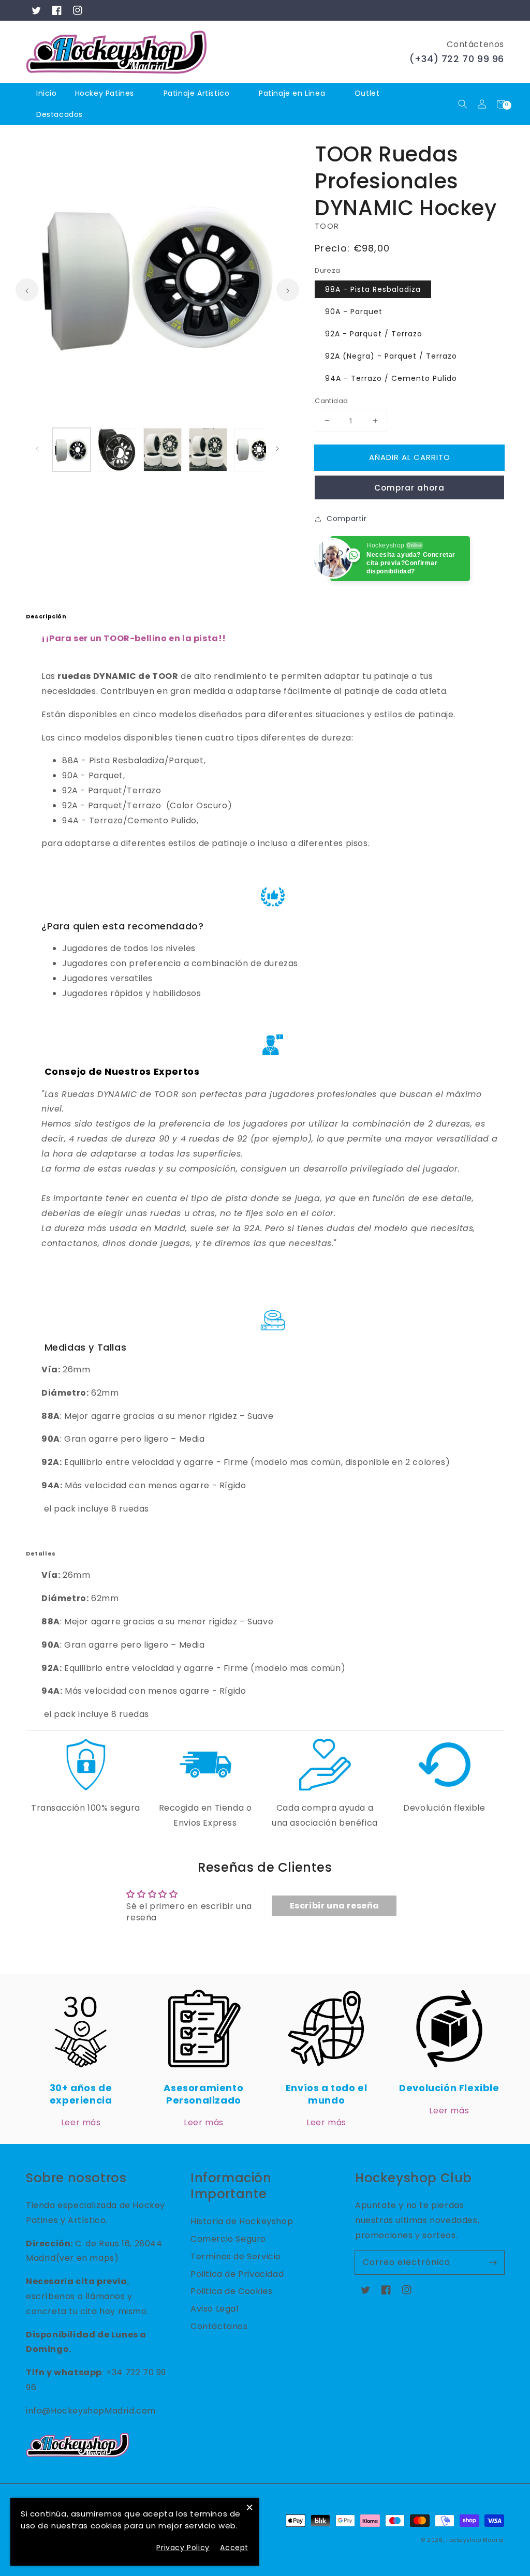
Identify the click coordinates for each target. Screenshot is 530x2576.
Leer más (81, 2122)
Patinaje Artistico (197, 93)
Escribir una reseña (335, 1906)
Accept (234, 2548)
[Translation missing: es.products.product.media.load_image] (71, 450)
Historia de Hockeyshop (242, 2221)
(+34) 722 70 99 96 (457, 59)
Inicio (47, 93)
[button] (462, 104)
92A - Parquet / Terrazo (374, 334)
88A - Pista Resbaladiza (373, 289)
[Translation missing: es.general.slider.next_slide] (288, 290)
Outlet (367, 93)
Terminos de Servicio (236, 2256)
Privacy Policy (183, 2548)
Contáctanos (219, 2326)
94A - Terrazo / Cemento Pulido (391, 378)
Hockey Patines (105, 93)
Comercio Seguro (228, 2239)
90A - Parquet (354, 312)
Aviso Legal (215, 2309)
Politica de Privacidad (237, 2274)
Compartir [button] (347, 519)
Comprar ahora (409, 488)
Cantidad (331, 401)
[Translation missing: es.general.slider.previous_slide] (27, 290)
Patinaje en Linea (292, 93)
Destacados (61, 114)
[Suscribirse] (493, 2262)
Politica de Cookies (231, 2291)
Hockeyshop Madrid (475, 2540)
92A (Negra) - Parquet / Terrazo (391, 356)
